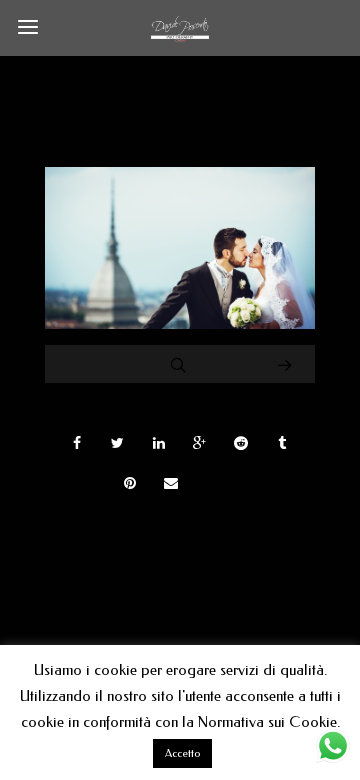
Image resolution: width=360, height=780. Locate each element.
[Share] (77, 443)
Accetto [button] (182, 753)
